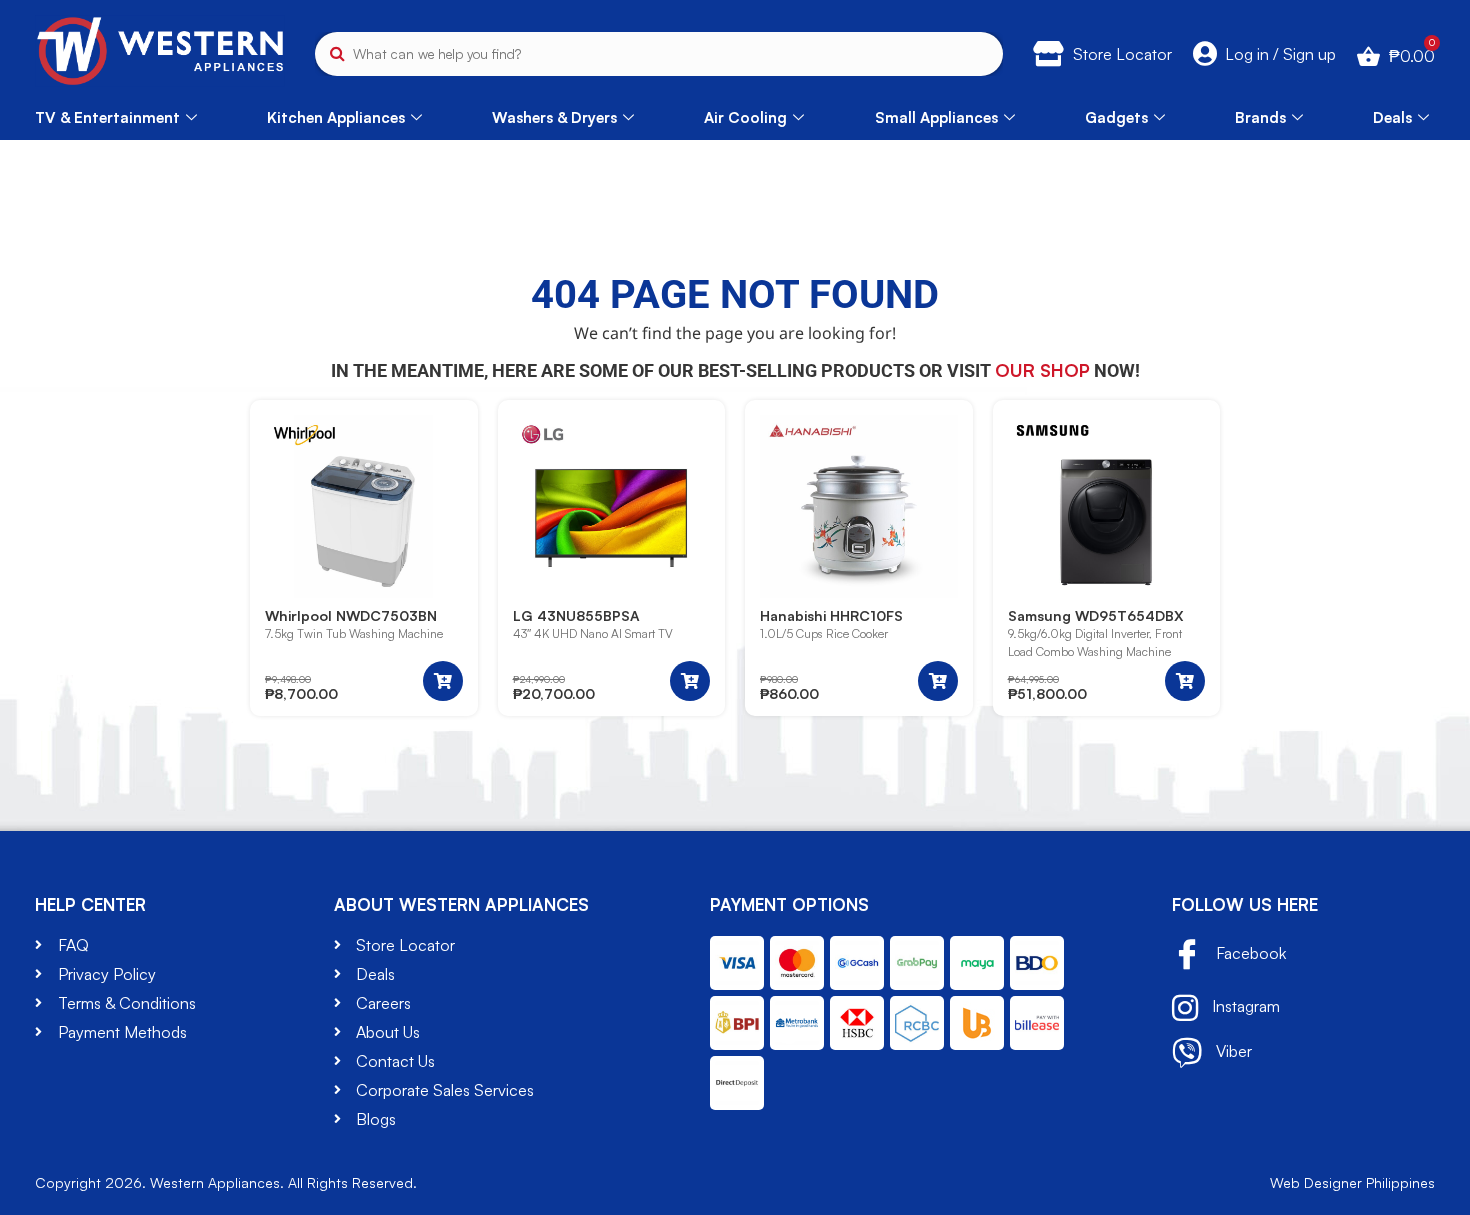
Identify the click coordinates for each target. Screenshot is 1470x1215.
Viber (1232, 1051)
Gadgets (1116, 117)
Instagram (1244, 1006)
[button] (443, 681)
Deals (1392, 117)
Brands (1260, 117)
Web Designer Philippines (1352, 1182)
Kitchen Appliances (336, 117)
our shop (1042, 370)
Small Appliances (936, 117)
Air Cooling (745, 117)
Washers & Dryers (554, 117)
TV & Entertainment (107, 117)
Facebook (1249, 953)
